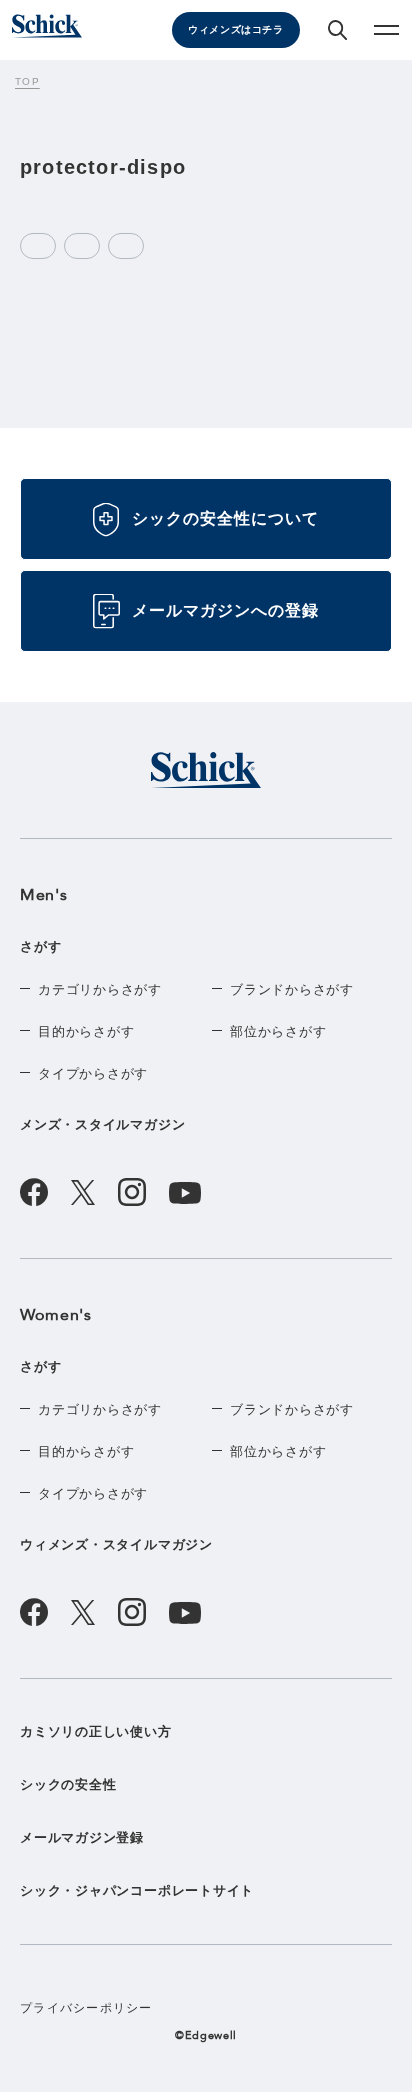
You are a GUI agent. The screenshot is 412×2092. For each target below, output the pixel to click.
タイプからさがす (93, 1073)
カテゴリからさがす (100, 989)
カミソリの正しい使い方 (96, 1731)
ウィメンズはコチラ (235, 29)
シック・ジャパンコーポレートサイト (137, 1890)
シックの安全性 (68, 1784)
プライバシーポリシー (86, 2008)
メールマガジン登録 (82, 1837)
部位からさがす (278, 1031)
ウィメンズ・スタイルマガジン (116, 1544)
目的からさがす (86, 1031)
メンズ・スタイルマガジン (102, 1124)
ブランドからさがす (292, 989)
